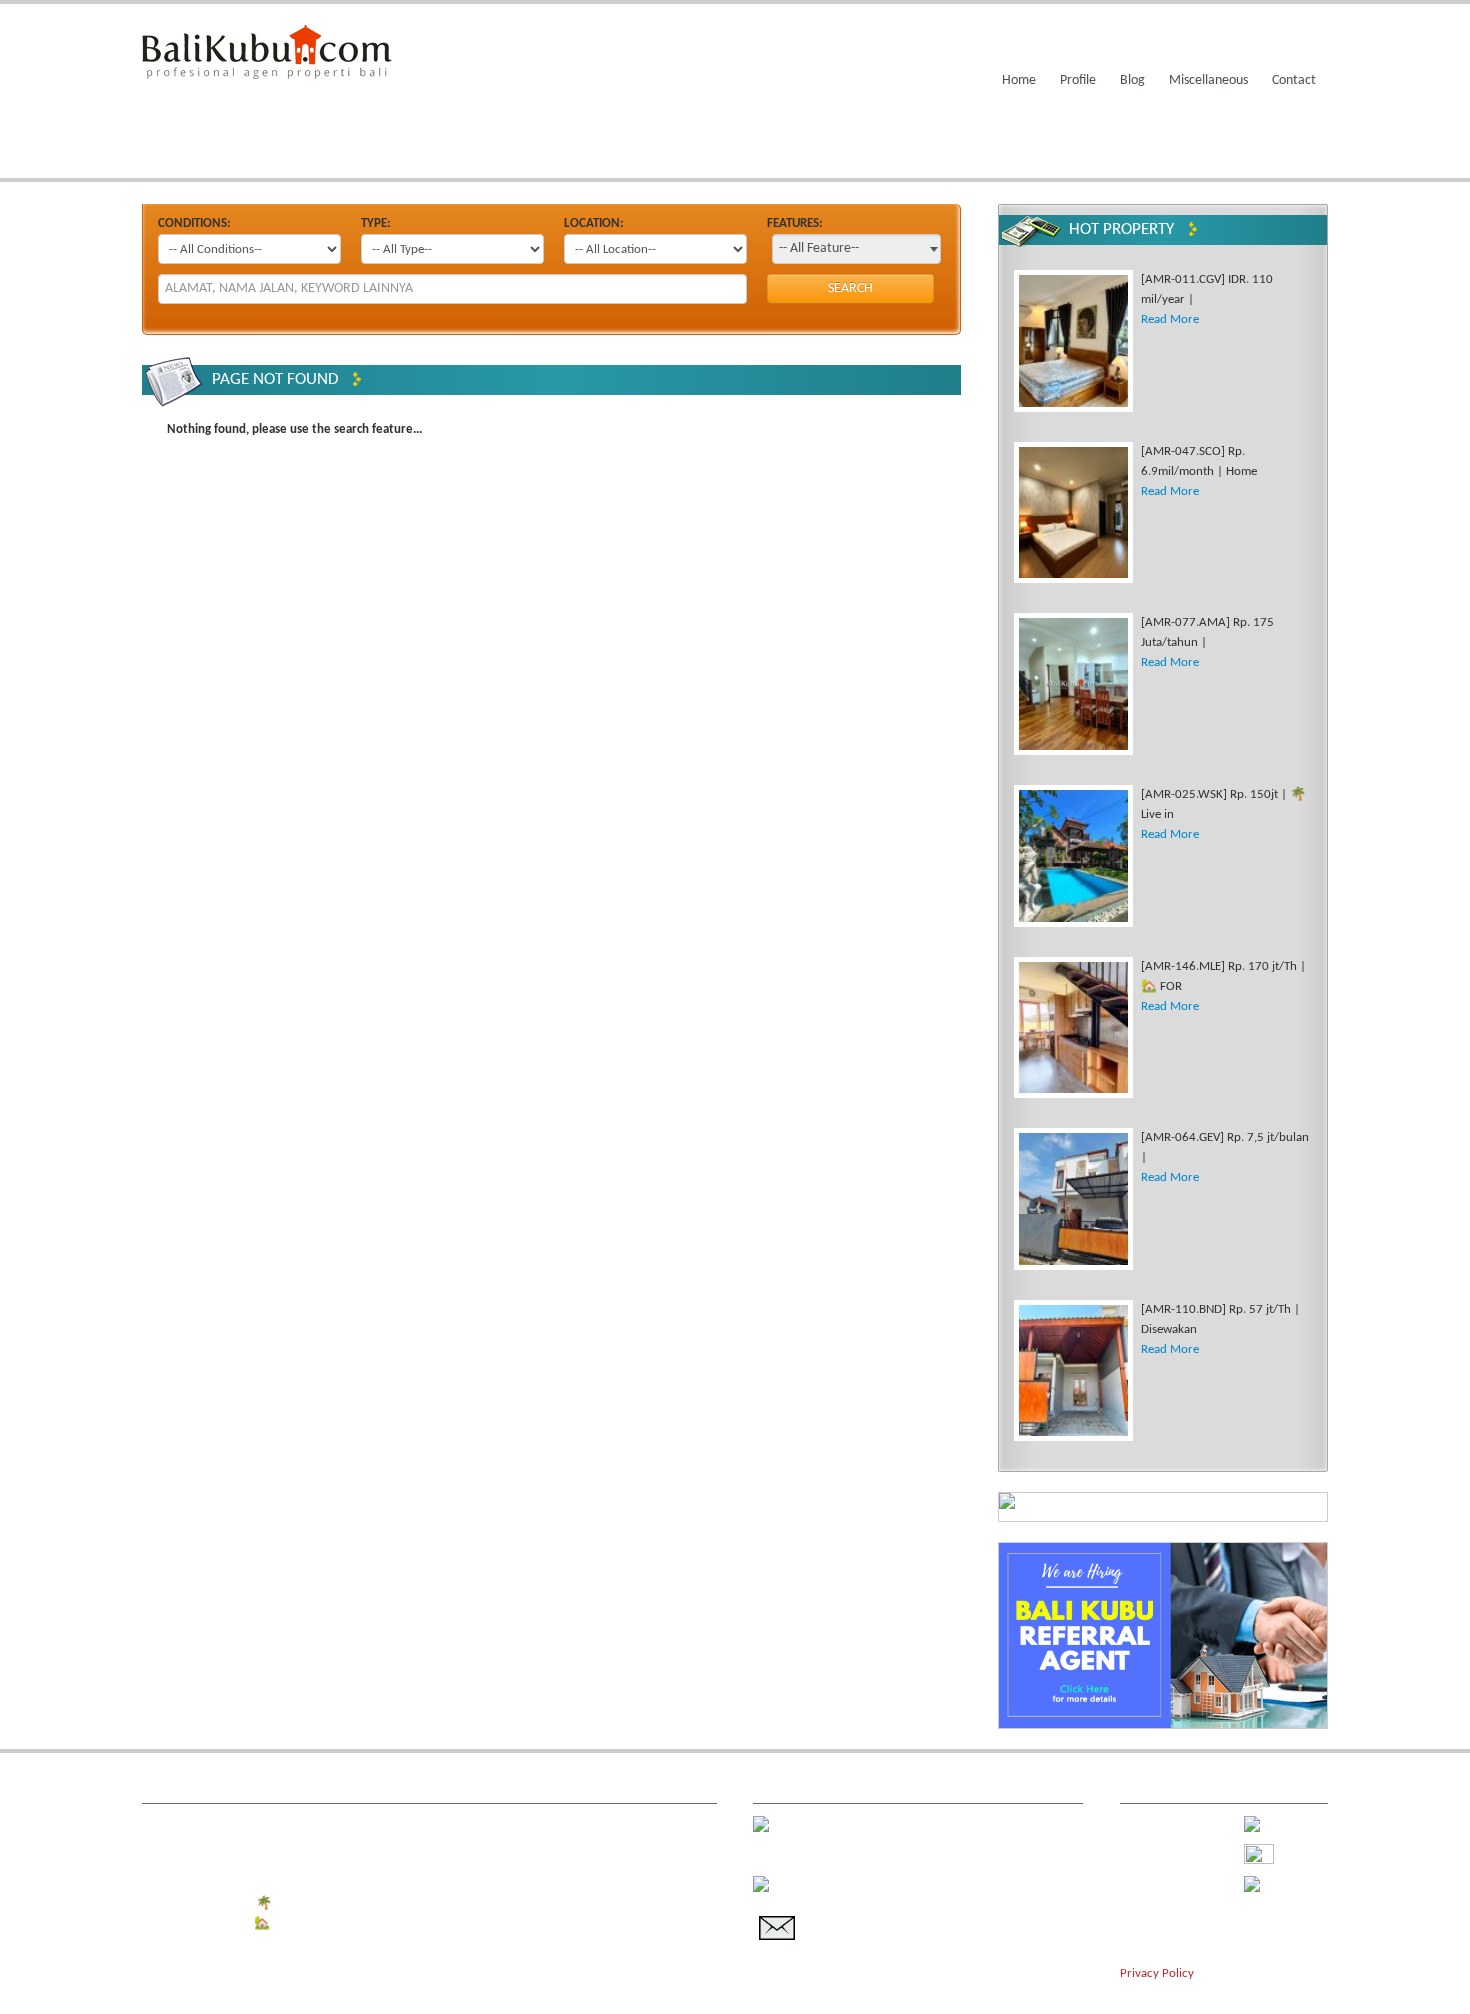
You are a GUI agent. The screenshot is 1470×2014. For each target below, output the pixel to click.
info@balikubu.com (896, 1913)
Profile (1078, 80)
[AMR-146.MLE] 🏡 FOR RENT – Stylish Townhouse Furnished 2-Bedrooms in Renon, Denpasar (415, 1923)
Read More (1170, 319)
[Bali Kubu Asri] (267, 50)
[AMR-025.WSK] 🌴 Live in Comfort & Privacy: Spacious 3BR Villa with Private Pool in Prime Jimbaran (434, 1903)
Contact (1294, 80)
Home (1019, 80)
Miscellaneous (1208, 80)
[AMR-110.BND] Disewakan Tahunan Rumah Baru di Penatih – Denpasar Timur (373, 1963)
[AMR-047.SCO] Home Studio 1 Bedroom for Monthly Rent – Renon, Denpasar (373, 1843)
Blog (1132, 80)
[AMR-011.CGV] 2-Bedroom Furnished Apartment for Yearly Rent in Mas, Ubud (375, 1823)
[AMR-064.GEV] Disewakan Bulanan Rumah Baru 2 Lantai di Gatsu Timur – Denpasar (388, 1943)
